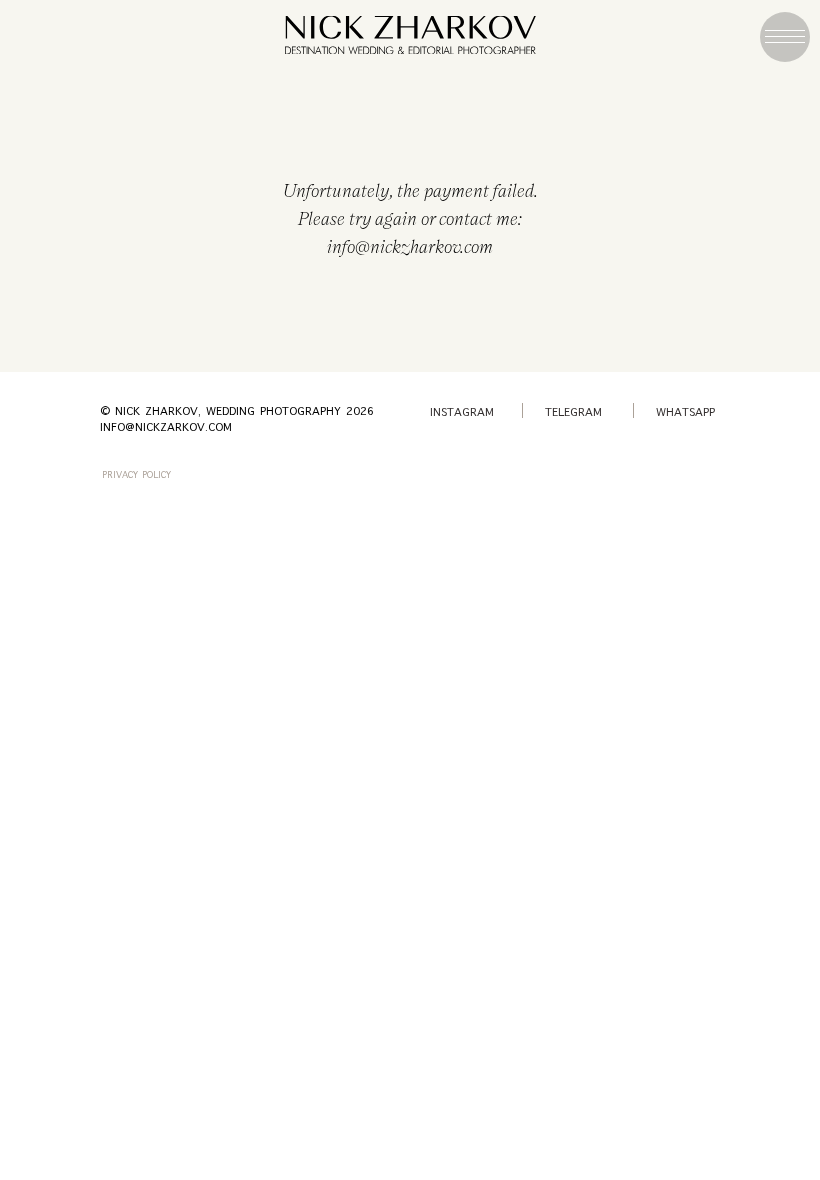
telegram (573, 413)
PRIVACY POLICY (136, 475)
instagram (462, 413)
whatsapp (685, 413)
